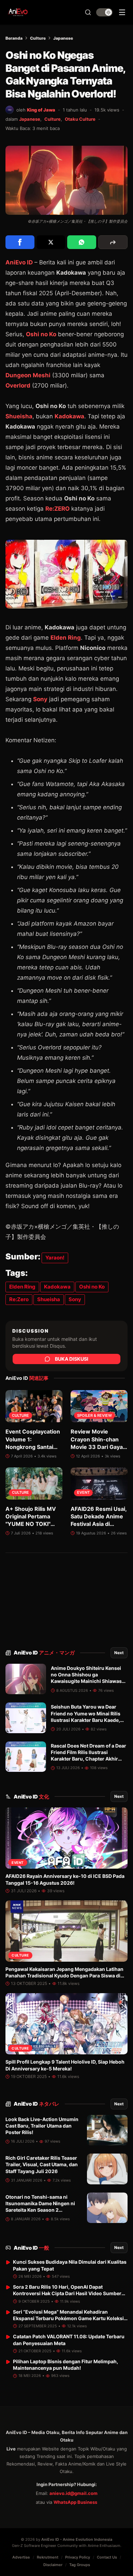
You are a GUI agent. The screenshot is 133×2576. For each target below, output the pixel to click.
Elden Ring (66, 638)
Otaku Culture (80, 119)
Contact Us (107, 2557)
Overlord (18, 385)
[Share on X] (51, 242)
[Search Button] (88, 12)
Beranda (14, 38)
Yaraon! (55, 1258)
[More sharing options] (113, 242)
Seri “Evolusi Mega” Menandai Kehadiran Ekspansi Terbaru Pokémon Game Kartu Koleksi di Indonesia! (68, 2318)
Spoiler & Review (94, 1416)
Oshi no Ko (41, 334)
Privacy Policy (78, 2557)
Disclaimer (53, 2565)
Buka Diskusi (72, 1359)
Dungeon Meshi (28, 375)
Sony (40, 699)
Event (83, 1493)
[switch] (104, 12)
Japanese (63, 38)
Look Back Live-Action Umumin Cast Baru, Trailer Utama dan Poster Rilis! (42, 2126)
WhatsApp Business (75, 2502)
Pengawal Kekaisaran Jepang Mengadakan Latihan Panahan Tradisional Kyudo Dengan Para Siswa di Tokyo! (64, 1976)
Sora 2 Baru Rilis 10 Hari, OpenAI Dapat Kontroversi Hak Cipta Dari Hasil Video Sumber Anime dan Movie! (67, 2293)
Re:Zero (19, 1299)
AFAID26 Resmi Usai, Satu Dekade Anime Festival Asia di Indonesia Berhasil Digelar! (99, 1524)
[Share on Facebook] (20, 242)
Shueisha (19, 416)
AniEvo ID (44, 1653)
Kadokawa (69, 416)
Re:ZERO (57, 509)
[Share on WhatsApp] (82, 242)
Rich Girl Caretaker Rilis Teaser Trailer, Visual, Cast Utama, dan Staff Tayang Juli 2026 (42, 2165)
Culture (38, 38)
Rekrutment (48, 2557)
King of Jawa (41, 110)
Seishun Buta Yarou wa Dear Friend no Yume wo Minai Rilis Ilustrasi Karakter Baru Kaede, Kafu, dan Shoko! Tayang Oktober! (86, 1720)
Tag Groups (80, 2565)
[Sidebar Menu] (122, 12)
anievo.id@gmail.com (73, 2493)
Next (119, 1653)
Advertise (21, 2557)
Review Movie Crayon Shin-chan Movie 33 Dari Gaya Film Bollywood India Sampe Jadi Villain (98, 1447)
